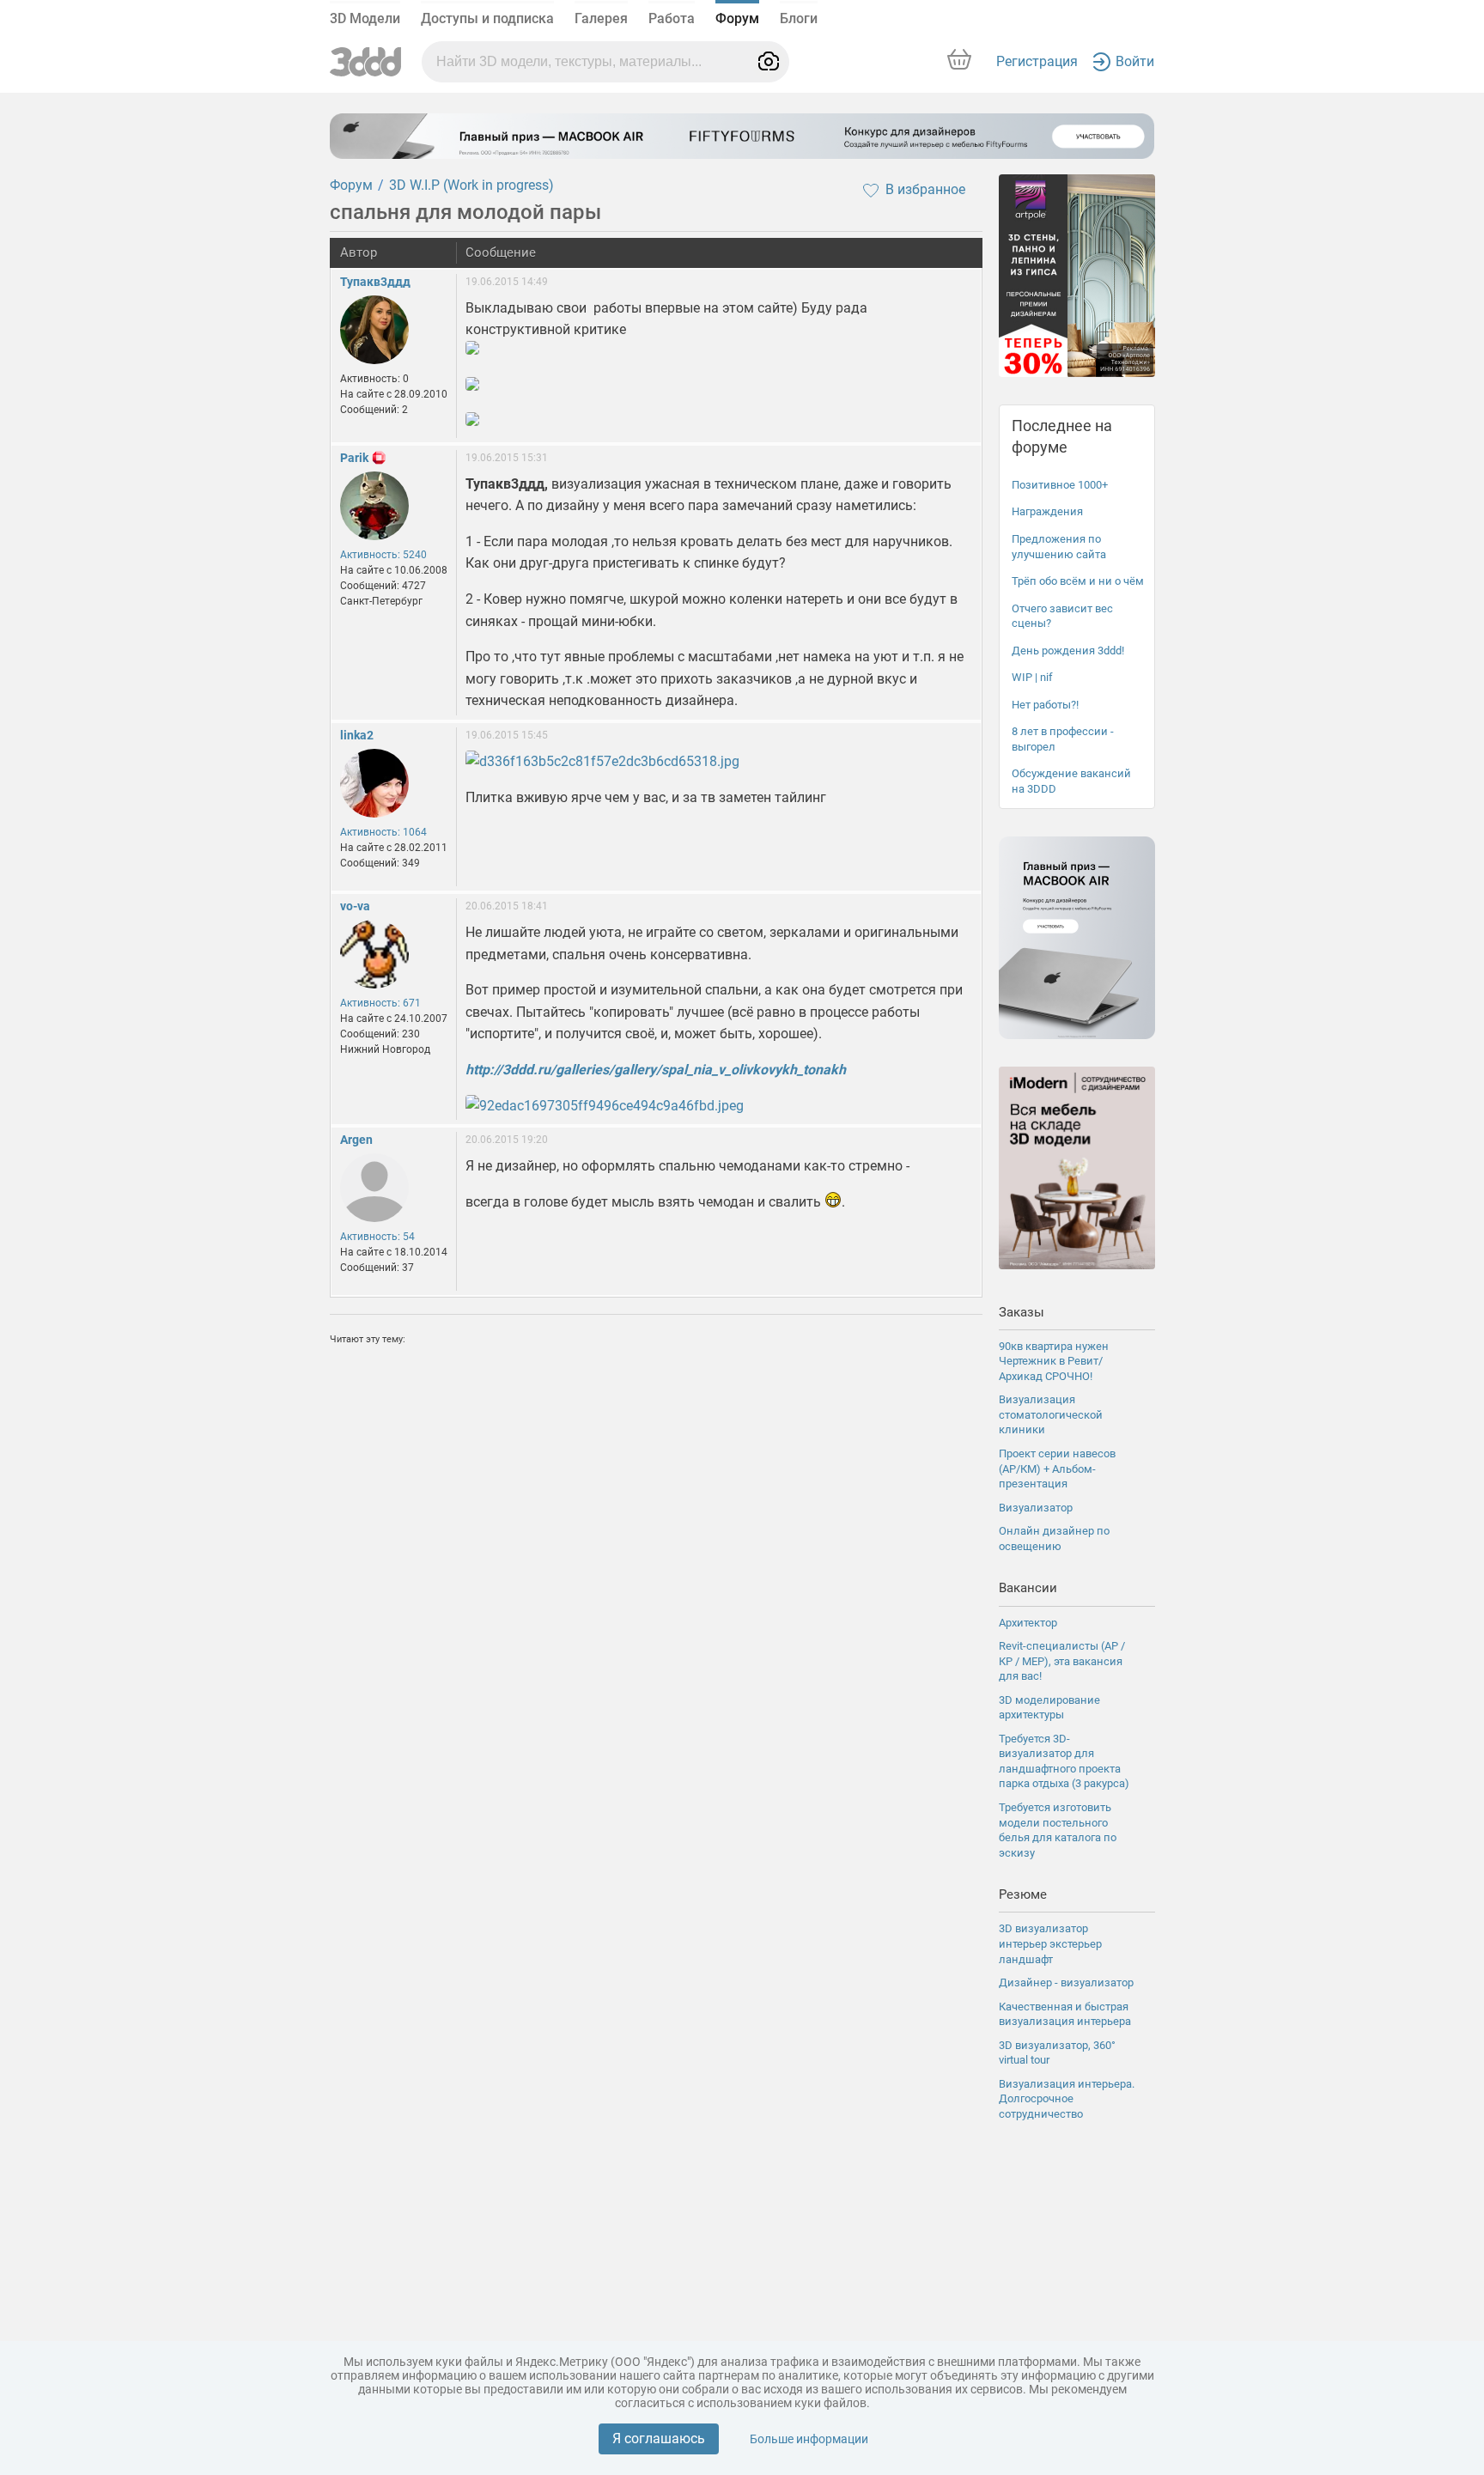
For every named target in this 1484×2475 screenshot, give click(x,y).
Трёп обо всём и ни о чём (1078, 581)
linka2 (357, 735)
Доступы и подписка (487, 18)
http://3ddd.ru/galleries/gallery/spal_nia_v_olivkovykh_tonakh (656, 1070)
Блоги (799, 18)
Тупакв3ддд (375, 282)
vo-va (355, 906)
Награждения (1047, 511)
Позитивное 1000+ (1060, 485)
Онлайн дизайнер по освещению (1054, 1539)
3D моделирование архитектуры (1049, 1708)
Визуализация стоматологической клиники (1051, 1414)
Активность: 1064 (383, 832)
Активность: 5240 (383, 555)
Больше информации (809, 2439)
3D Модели (365, 18)
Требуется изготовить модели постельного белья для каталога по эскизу (1058, 1830)
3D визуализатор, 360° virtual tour (1057, 2053)
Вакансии (1028, 1588)
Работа (672, 18)
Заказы (1022, 1312)
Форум (737, 18)
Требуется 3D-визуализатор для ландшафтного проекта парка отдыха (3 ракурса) (1064, 1761)
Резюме (1023, 1894)
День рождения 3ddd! (1068, 651)
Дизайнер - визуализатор (1066, 1982)
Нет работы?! (1045, 705)
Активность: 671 (380, 1003)
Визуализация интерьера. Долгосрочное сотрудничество (1067, 2099)
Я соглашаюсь (659, 2439)
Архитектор (1028, 1623)
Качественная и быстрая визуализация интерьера (1065, 2014)
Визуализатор (1036, 1508)
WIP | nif (1032, 677)
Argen (356, 1140)
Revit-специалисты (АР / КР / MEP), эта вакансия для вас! (1062, 1661)
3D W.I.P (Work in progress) (471, 185)
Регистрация (1037, 61)
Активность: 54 (377, 1237)
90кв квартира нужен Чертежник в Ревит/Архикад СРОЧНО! (1054, 1361)
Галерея (601, 18)
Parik (354, 458)
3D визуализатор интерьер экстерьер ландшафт (1050, 1943)
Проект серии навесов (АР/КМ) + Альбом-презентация (1057, 1469)
